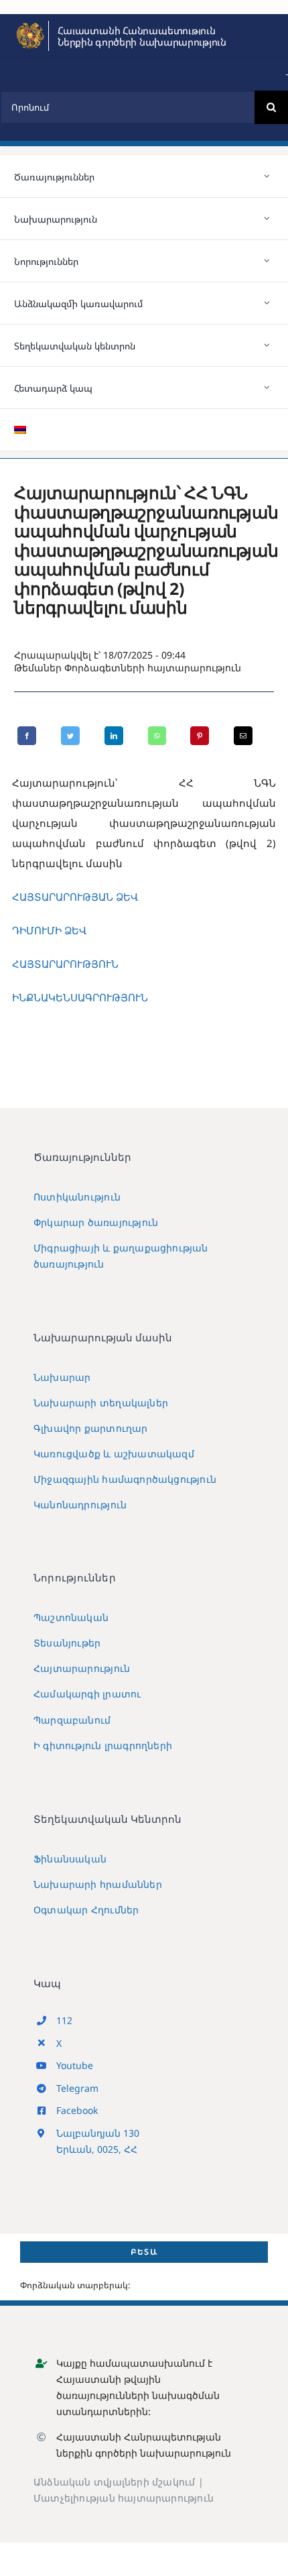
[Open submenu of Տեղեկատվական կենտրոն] (267, 345)
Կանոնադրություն (80, 1505)
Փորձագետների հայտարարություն (153, 668)
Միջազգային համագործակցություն (125, 1479)
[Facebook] (27, 736)
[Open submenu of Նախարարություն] (267, 219)
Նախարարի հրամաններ (98, 1884)
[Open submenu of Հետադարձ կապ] (267, 388)
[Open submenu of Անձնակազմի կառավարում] (267, 303)
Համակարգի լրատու (87, 1694)
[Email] (243, 736)
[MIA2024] (30, 25)
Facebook (77, 2110)
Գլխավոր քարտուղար (91, 1428)
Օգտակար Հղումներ (86, 1910)
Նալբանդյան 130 (98, 2133)
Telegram (77, 2088)
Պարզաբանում (72, 1720)
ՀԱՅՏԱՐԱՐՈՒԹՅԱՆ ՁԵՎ (75, 897)
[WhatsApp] (157, 736)
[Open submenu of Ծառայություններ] (267, 176)
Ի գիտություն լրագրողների (103, 1745)
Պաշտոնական (71, 1617)
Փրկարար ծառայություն (96, 1222)
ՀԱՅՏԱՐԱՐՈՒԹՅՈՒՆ (65, 964)
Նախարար (62, 1377)
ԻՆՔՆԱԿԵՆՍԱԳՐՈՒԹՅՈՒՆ (80, 997)
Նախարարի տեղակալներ (101, 1403)
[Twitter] (70, 736)
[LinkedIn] (114, 736)
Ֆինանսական (70, 1859)
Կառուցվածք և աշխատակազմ (114, 1454)
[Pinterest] (200, 736)
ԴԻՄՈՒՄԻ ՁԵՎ (49, 930)
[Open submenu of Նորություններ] (267, 261)
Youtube (75, 2065)
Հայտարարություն (82, 1668)
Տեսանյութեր (67, 1643)
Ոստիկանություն (77, 1197)
